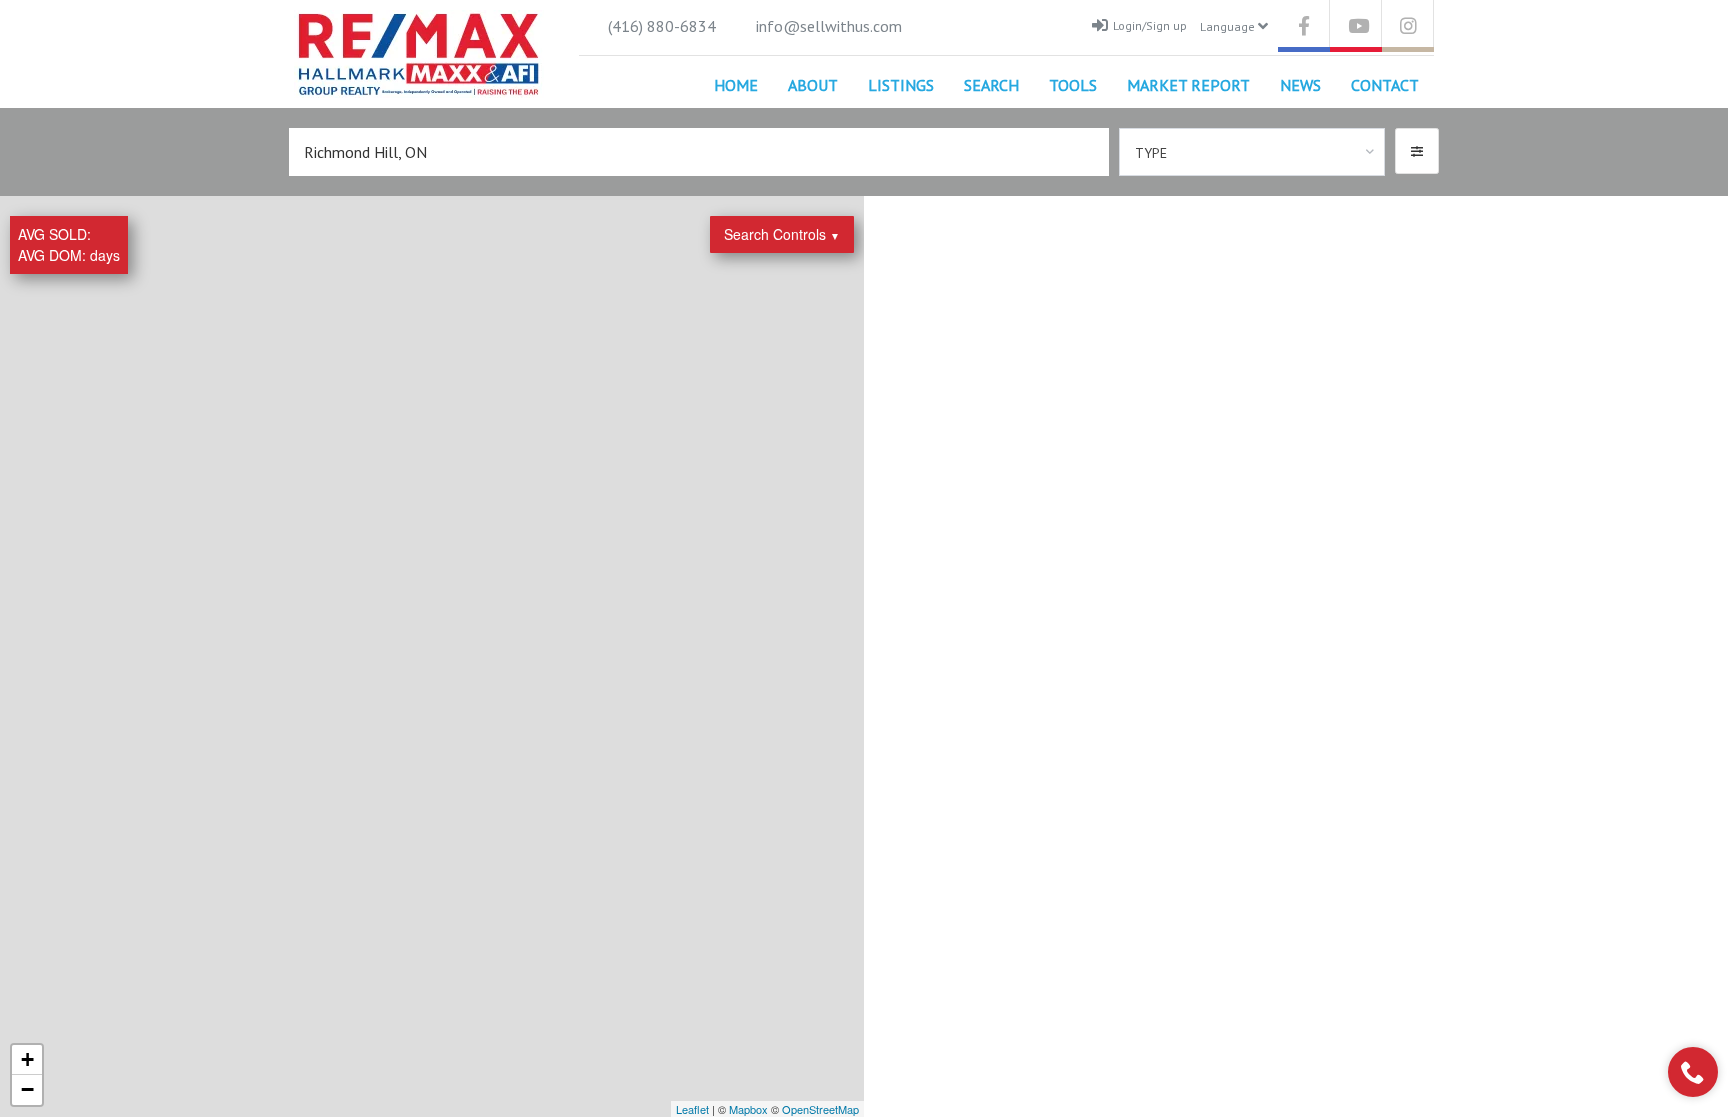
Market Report (1188, 85)
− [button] (27, 1089)
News (1300, 85)
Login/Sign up (1150, 25)
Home (736, 85)
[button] (1417, 151)
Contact (1385, 85)
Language (1229, 26)
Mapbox (748, 1109)
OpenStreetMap (820, 1109)
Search (991, 85)
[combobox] (1252, 152)
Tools (1073, 85)
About (813, 85)
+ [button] (27, 1059)
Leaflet (692, 1109)
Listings (901, 85)
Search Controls (782, 234)
